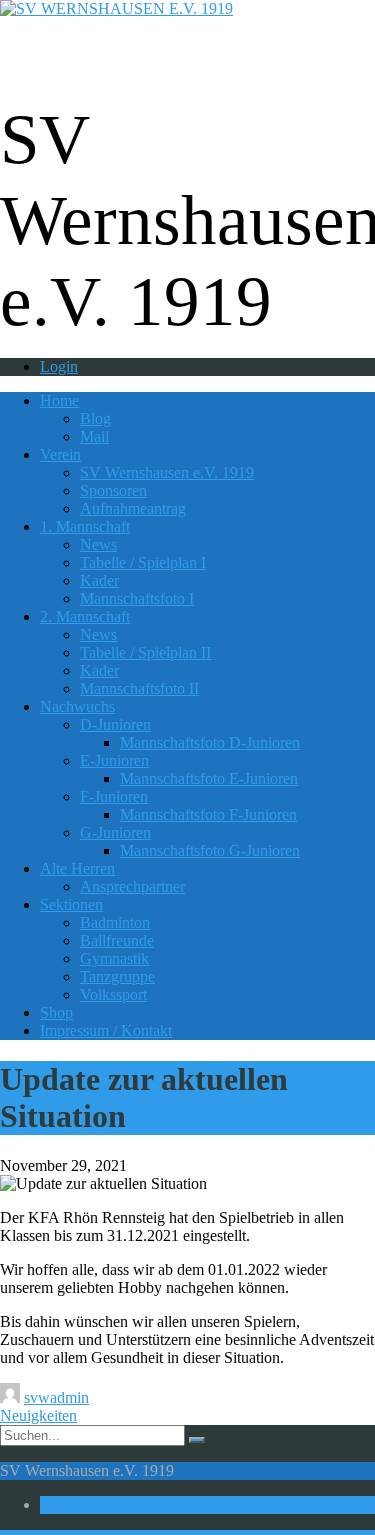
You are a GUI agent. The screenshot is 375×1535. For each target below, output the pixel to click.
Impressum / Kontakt (106, 1030)
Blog (95, 418)
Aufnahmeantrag (133, 508)
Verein (60, 454)
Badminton (115, 922)
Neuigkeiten (38, 1415)
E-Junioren (114, 760)
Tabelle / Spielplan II (145, 652)
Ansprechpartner (132, 886)
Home (59, 400)
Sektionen (71, 904)
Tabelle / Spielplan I (143, 562)
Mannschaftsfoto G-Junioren (210, 850)
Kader (99, 580)
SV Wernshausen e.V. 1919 (167, 472)
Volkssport (113, 994)
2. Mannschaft (85, 616)
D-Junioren (115, 724)
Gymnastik (114, 958)
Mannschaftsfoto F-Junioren (208, 814)
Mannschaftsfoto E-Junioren (209, 778)
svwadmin (56, 1397)
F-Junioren (114, 796)
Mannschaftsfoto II (139, 688)
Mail (94, 436)
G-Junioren (115, 832)
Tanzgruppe (117, 976)
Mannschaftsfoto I (137, 598)
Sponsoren (113, 490)
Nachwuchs (77, 706)
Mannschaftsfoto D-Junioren (210, 742)
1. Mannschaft (85, 526)
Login (59, 366)
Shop (56, 1012)
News (98, 544)
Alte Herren (77, 868)
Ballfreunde (117, 940)
